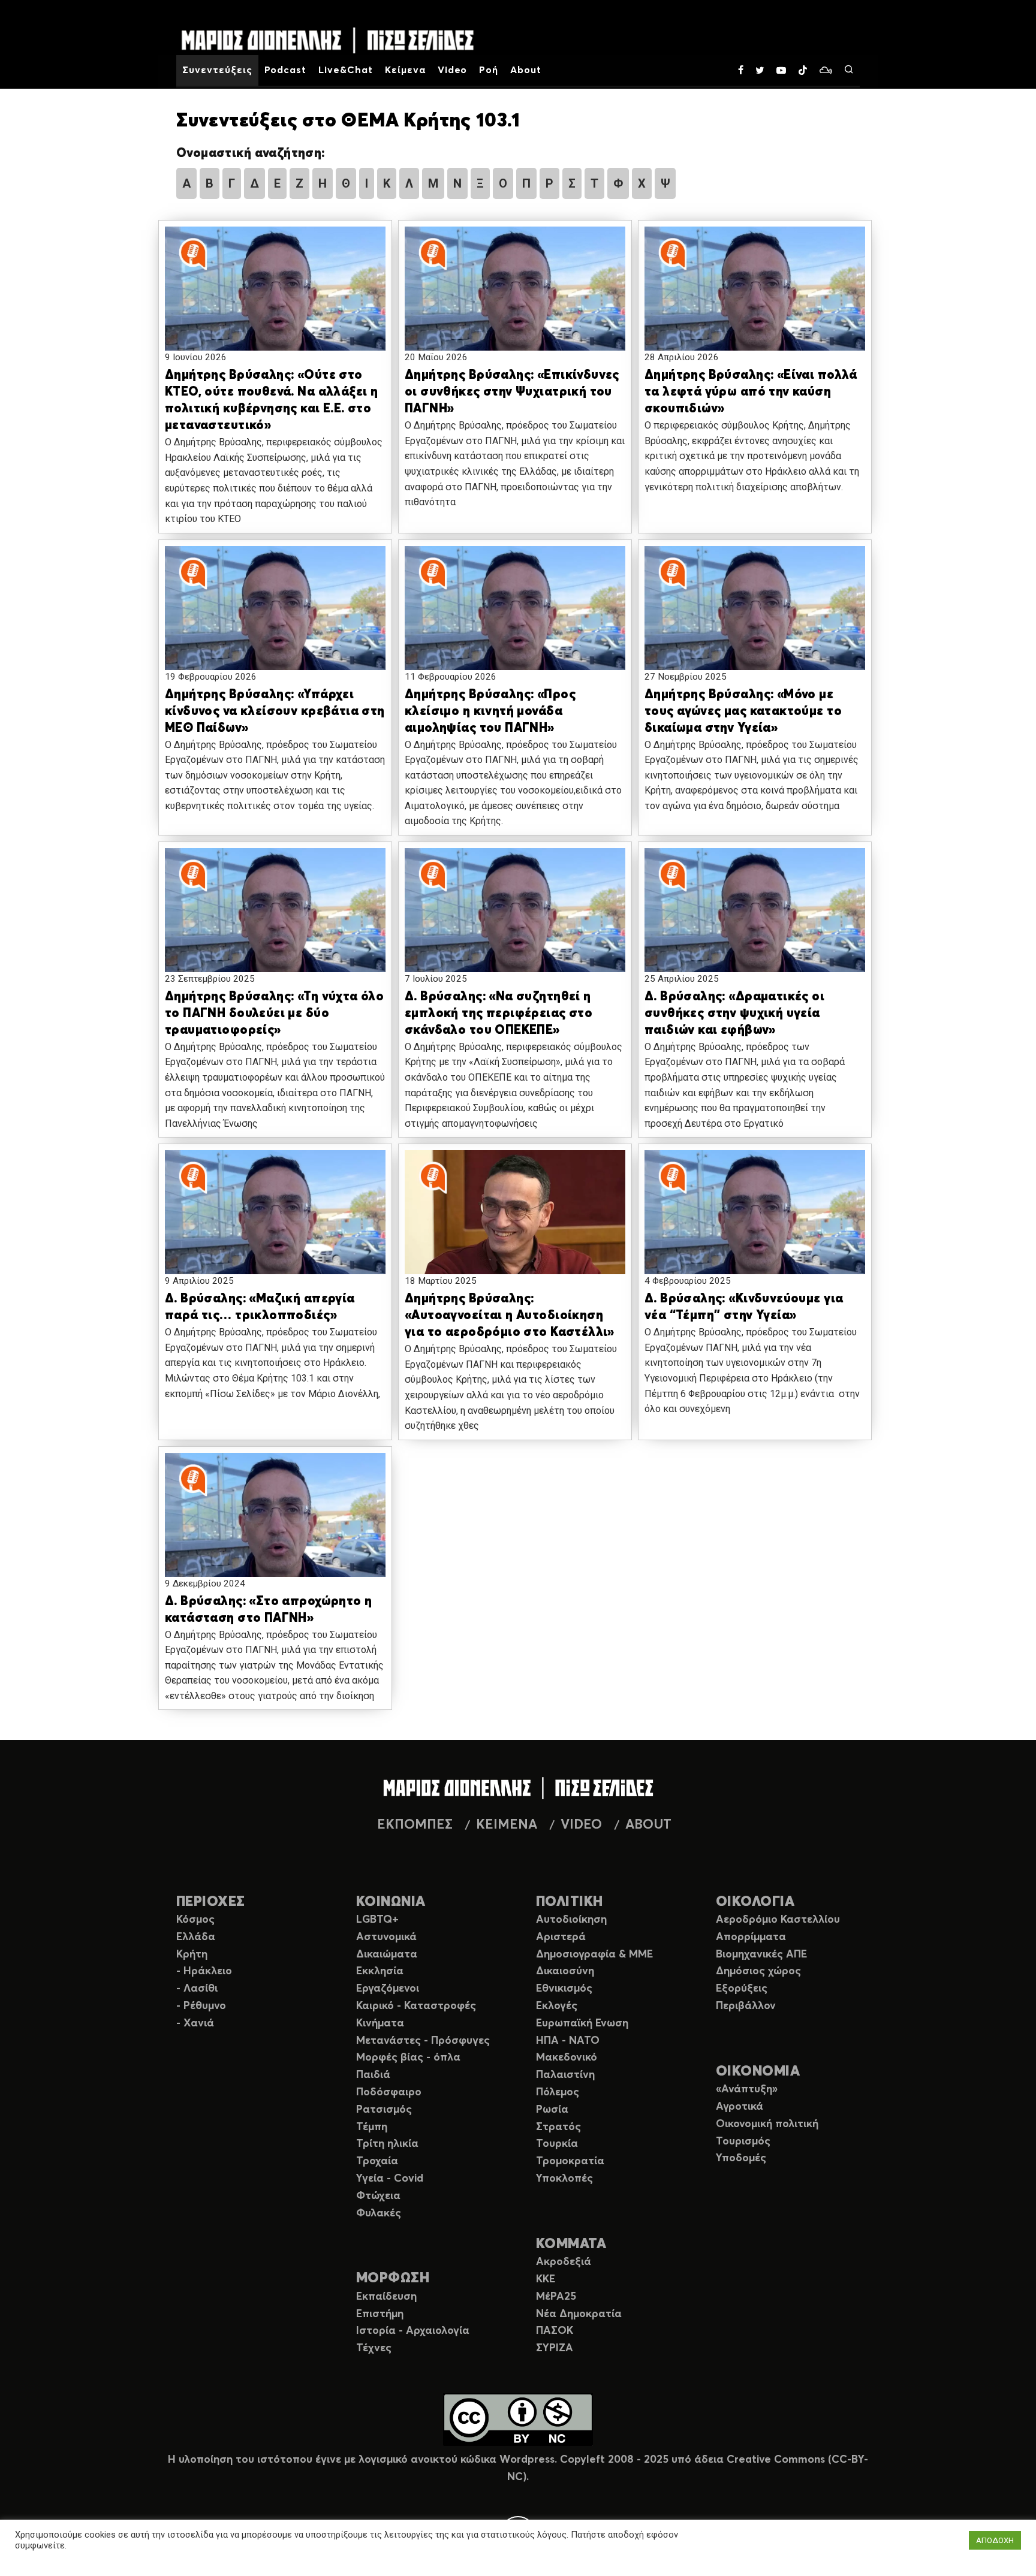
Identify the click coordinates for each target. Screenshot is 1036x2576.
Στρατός (558, 2127)
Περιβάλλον (746, 2006)
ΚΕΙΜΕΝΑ (507, 1825)
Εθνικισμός (564, 1989)
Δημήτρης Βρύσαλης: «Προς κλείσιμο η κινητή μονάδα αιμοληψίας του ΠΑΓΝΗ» (490, 712)
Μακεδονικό (567, 2058)
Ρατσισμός (384, 2110)
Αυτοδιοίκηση (571, 1920)
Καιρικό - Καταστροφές (416, 2006)
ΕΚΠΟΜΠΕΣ (415, 1825)
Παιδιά (373, 2075)
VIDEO (581, 1825)
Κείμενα (405, 70)
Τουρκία (557, 2144)
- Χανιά (195, 2023)
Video (453, 70)
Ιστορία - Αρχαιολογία (413, 2331)
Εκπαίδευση (386, 2297)
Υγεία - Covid (390, 2179)
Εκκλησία (380, 1971)
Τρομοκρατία (570, 2161)
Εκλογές (557, 2006)
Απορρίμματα (751, 1937)
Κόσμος (195, 1920)
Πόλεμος (558, 2092)
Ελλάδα (196, 1937)
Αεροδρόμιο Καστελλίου (778, 1920)
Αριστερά (561, 1937)
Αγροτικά (740, 2107)
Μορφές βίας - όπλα (408, 2058)
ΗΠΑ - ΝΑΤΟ (568, 2041)
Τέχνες (374, 2348)
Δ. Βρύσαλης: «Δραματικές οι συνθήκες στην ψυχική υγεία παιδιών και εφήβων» (734, 1014)
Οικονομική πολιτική (767, 2124)
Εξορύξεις (742, 1989)
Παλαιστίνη (565, 2075)
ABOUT (648, 1825)
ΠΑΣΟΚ (555, 2331)
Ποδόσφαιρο (389, 2092)
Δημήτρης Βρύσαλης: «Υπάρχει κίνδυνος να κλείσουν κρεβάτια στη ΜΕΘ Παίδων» (275, 712)
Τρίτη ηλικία (387, 2144)
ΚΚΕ (546, 2279)
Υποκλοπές (564, 2179)
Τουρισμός (743, 2141)
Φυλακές (379, 2213)
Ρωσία (552, 2110)
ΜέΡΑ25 (556, 2297)
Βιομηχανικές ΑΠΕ (761, 1954)
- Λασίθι (197, 1989)
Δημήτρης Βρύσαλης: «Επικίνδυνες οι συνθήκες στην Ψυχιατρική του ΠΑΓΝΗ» (512, 392)
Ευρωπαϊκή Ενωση (582, 2023)
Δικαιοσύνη (565, 1971)
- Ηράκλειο (204, 1971)
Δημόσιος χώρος (758, 1971)
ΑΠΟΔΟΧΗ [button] (995, 2540)
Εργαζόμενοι (388, 1989)
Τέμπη (372, 2127)
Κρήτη (192, 1954)
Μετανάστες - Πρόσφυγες (423, 2041)
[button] (275, 300)
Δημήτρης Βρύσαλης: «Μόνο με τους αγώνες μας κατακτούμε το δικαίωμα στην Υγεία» (743, 712)
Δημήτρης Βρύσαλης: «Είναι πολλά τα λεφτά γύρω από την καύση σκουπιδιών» (751, 392)
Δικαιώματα (387, 1954)
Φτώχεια (378, 2196)
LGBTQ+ (377, 1920)
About (526, 70)
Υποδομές (741, 2158)
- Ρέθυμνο (201, 2006)
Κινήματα (380, 2023)
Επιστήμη (380, 2314)
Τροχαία (377, 2161)
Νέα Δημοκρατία (579, 2314)
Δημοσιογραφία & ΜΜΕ (594, 1954)
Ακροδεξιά (564, 2262)
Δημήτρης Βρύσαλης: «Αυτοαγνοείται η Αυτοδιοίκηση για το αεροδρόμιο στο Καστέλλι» (510, 1316)
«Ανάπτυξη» (747, 2089)
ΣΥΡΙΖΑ (555, 2348)
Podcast (286, 70)
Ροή (489, 70)
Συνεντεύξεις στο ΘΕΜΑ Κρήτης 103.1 (348, 121)
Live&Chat (346, 70)
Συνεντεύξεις (217, 70)
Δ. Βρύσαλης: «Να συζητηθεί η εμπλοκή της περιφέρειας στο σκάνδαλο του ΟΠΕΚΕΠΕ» (499, 1014)
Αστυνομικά (386, 1937)
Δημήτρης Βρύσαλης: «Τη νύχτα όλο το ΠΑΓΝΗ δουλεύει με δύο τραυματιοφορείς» (274, 1014)
